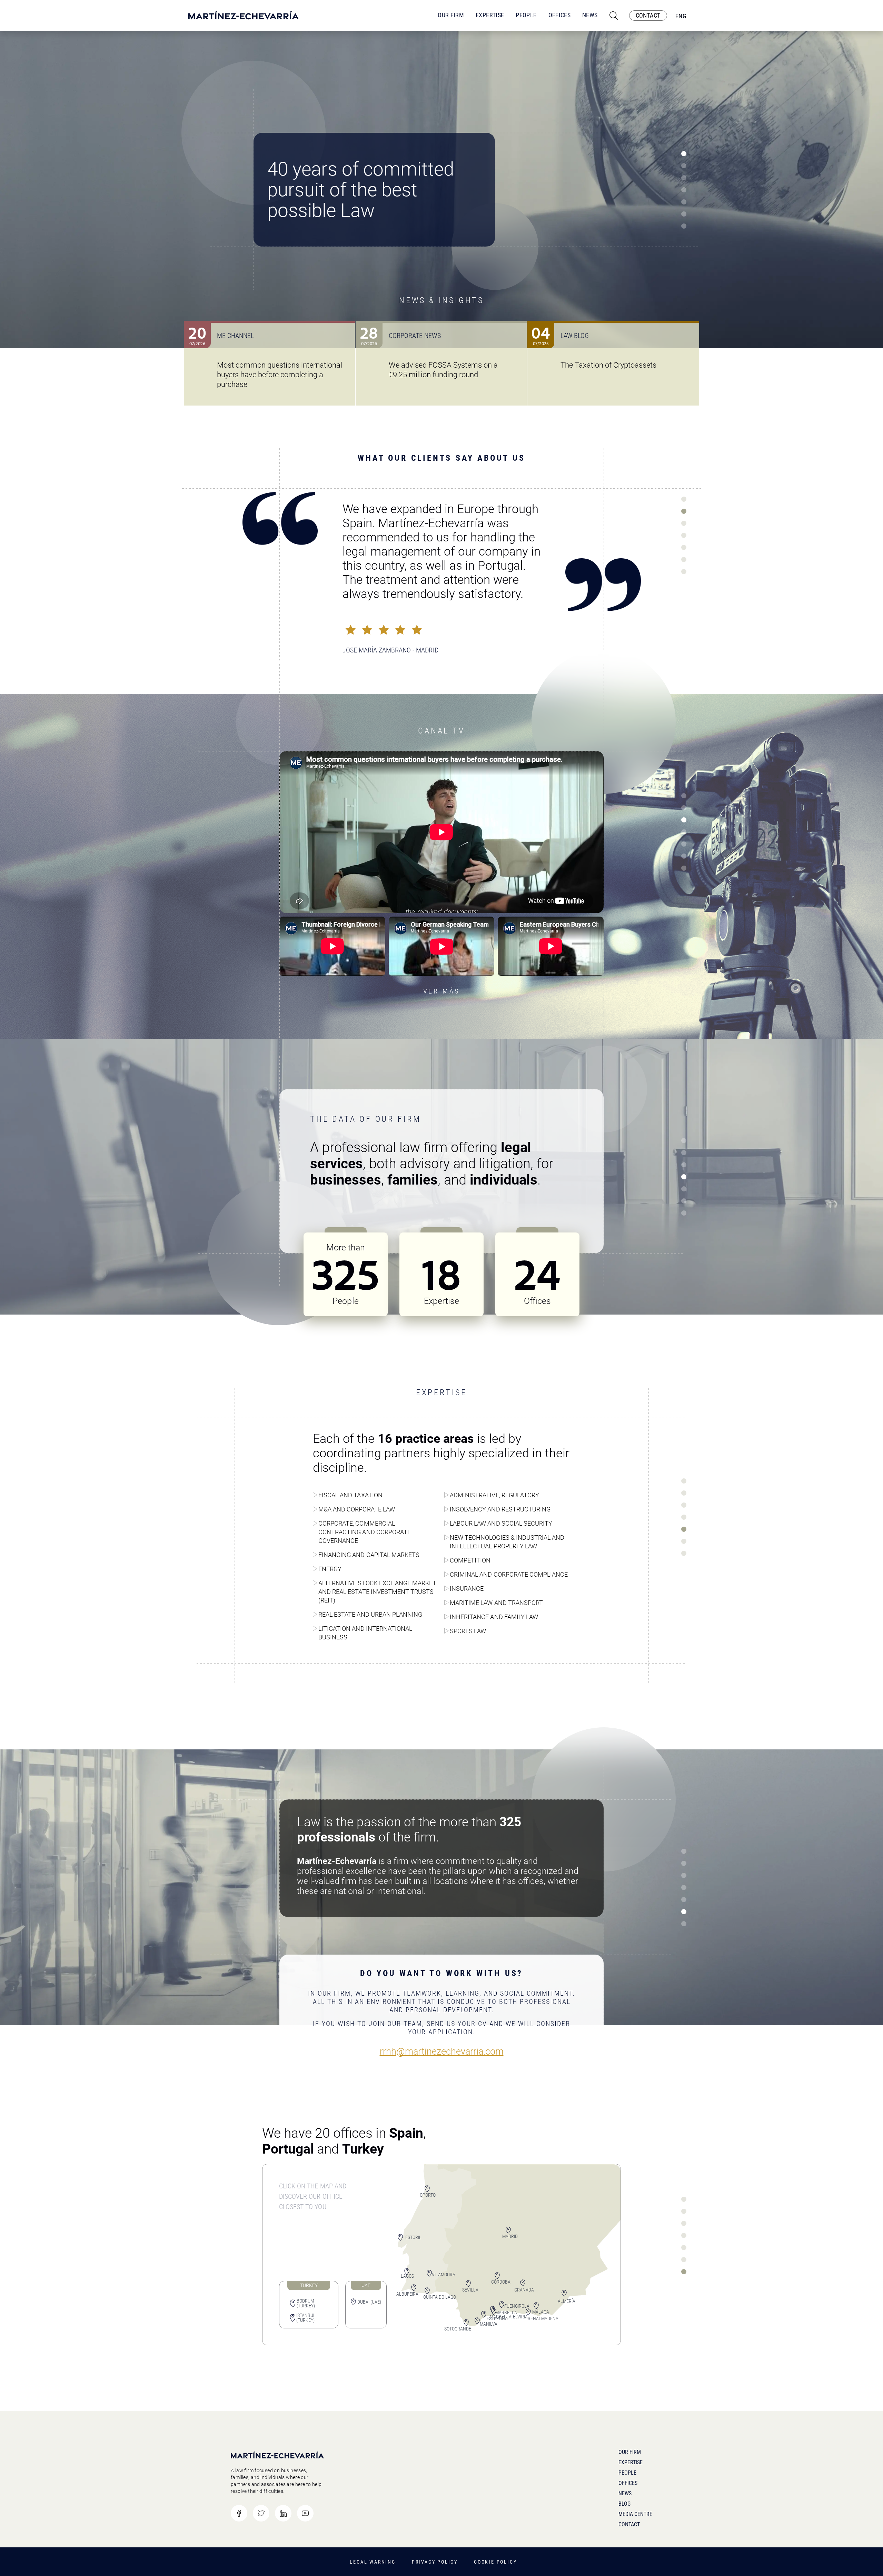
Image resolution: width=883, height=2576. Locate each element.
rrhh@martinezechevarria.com (442, 2052)
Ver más (442, 991)
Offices (560, 15)
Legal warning (373, 2562)
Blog (624, 2504)
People (526, 15)
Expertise (490, 15)
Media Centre (635, 2514)
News (590, 15)
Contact (629, 2524)
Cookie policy (495, 2562)
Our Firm (451, 15)
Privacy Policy (435, 2562)
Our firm (630, 2452)
